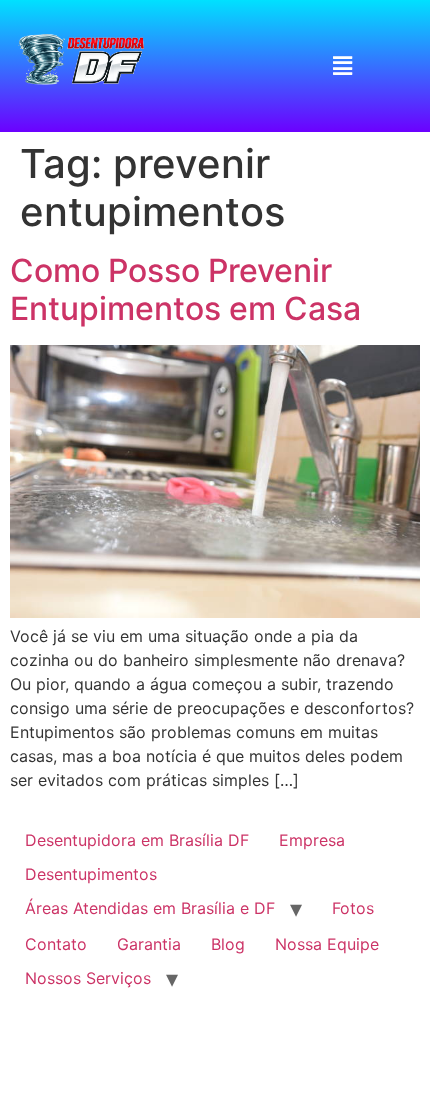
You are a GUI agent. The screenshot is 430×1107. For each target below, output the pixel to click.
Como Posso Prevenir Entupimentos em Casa (185, 289)
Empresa (312, 840)
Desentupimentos (91, 874)
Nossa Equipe (327, 944)
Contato (56, 944)
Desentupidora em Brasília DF (137, 840)
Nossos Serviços (88, 978)
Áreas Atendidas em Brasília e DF (150, 908)
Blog (228, 944)
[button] (342, 65)
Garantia (149, 944)
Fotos (353, 908)
